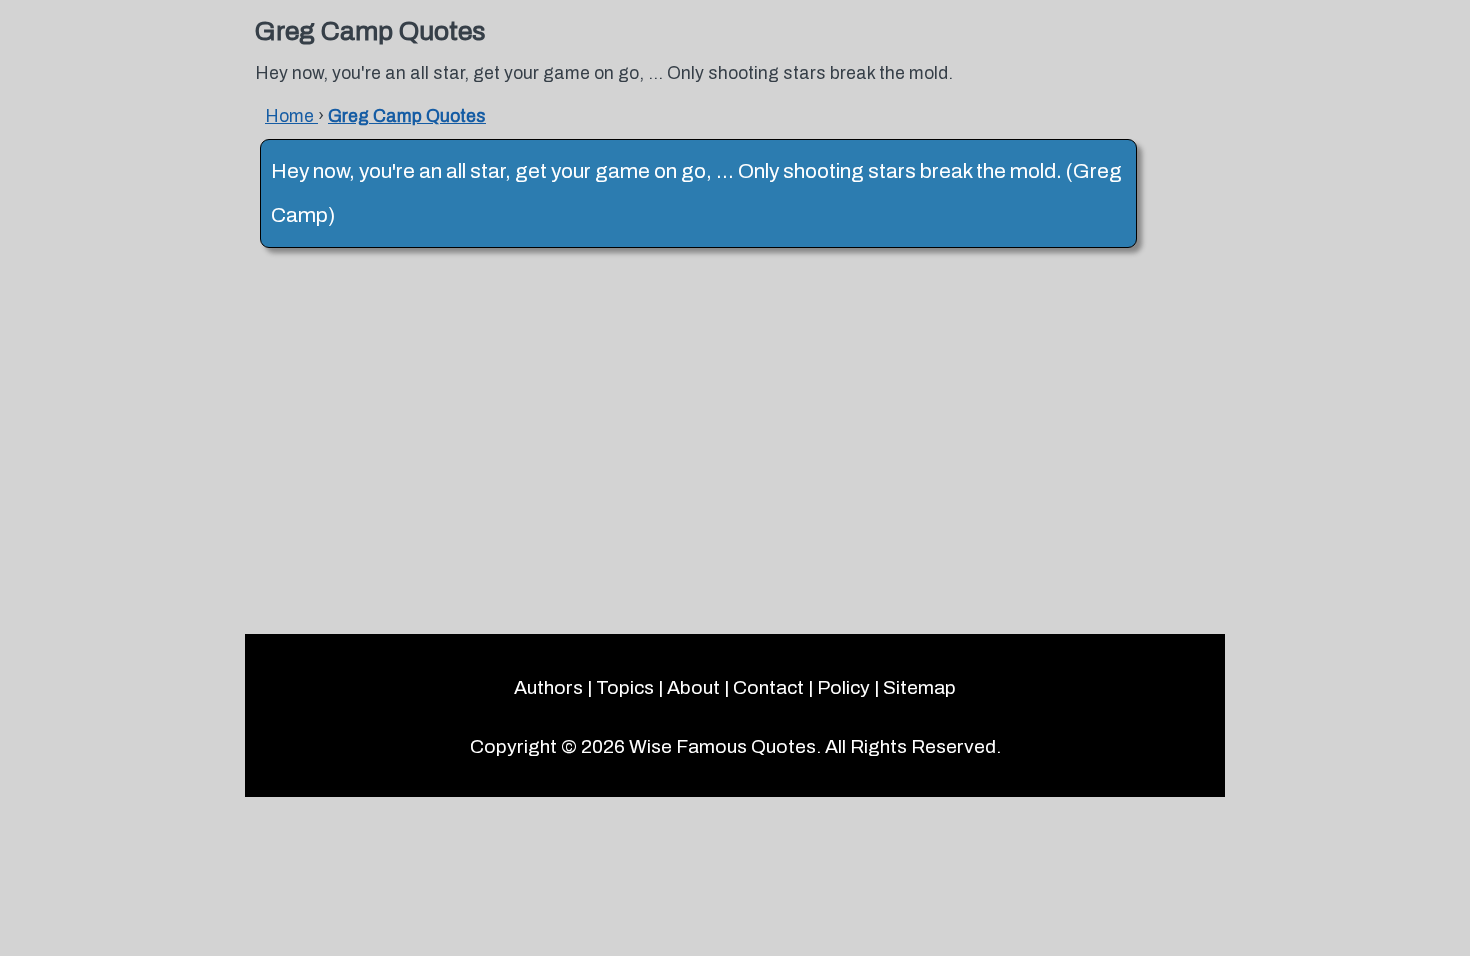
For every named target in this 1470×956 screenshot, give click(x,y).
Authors (548, 687)
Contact (768, 687)
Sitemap (919, 687)
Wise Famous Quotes (722, 746)
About (693, 687)
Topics (625, 687)
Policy (843, 687)
